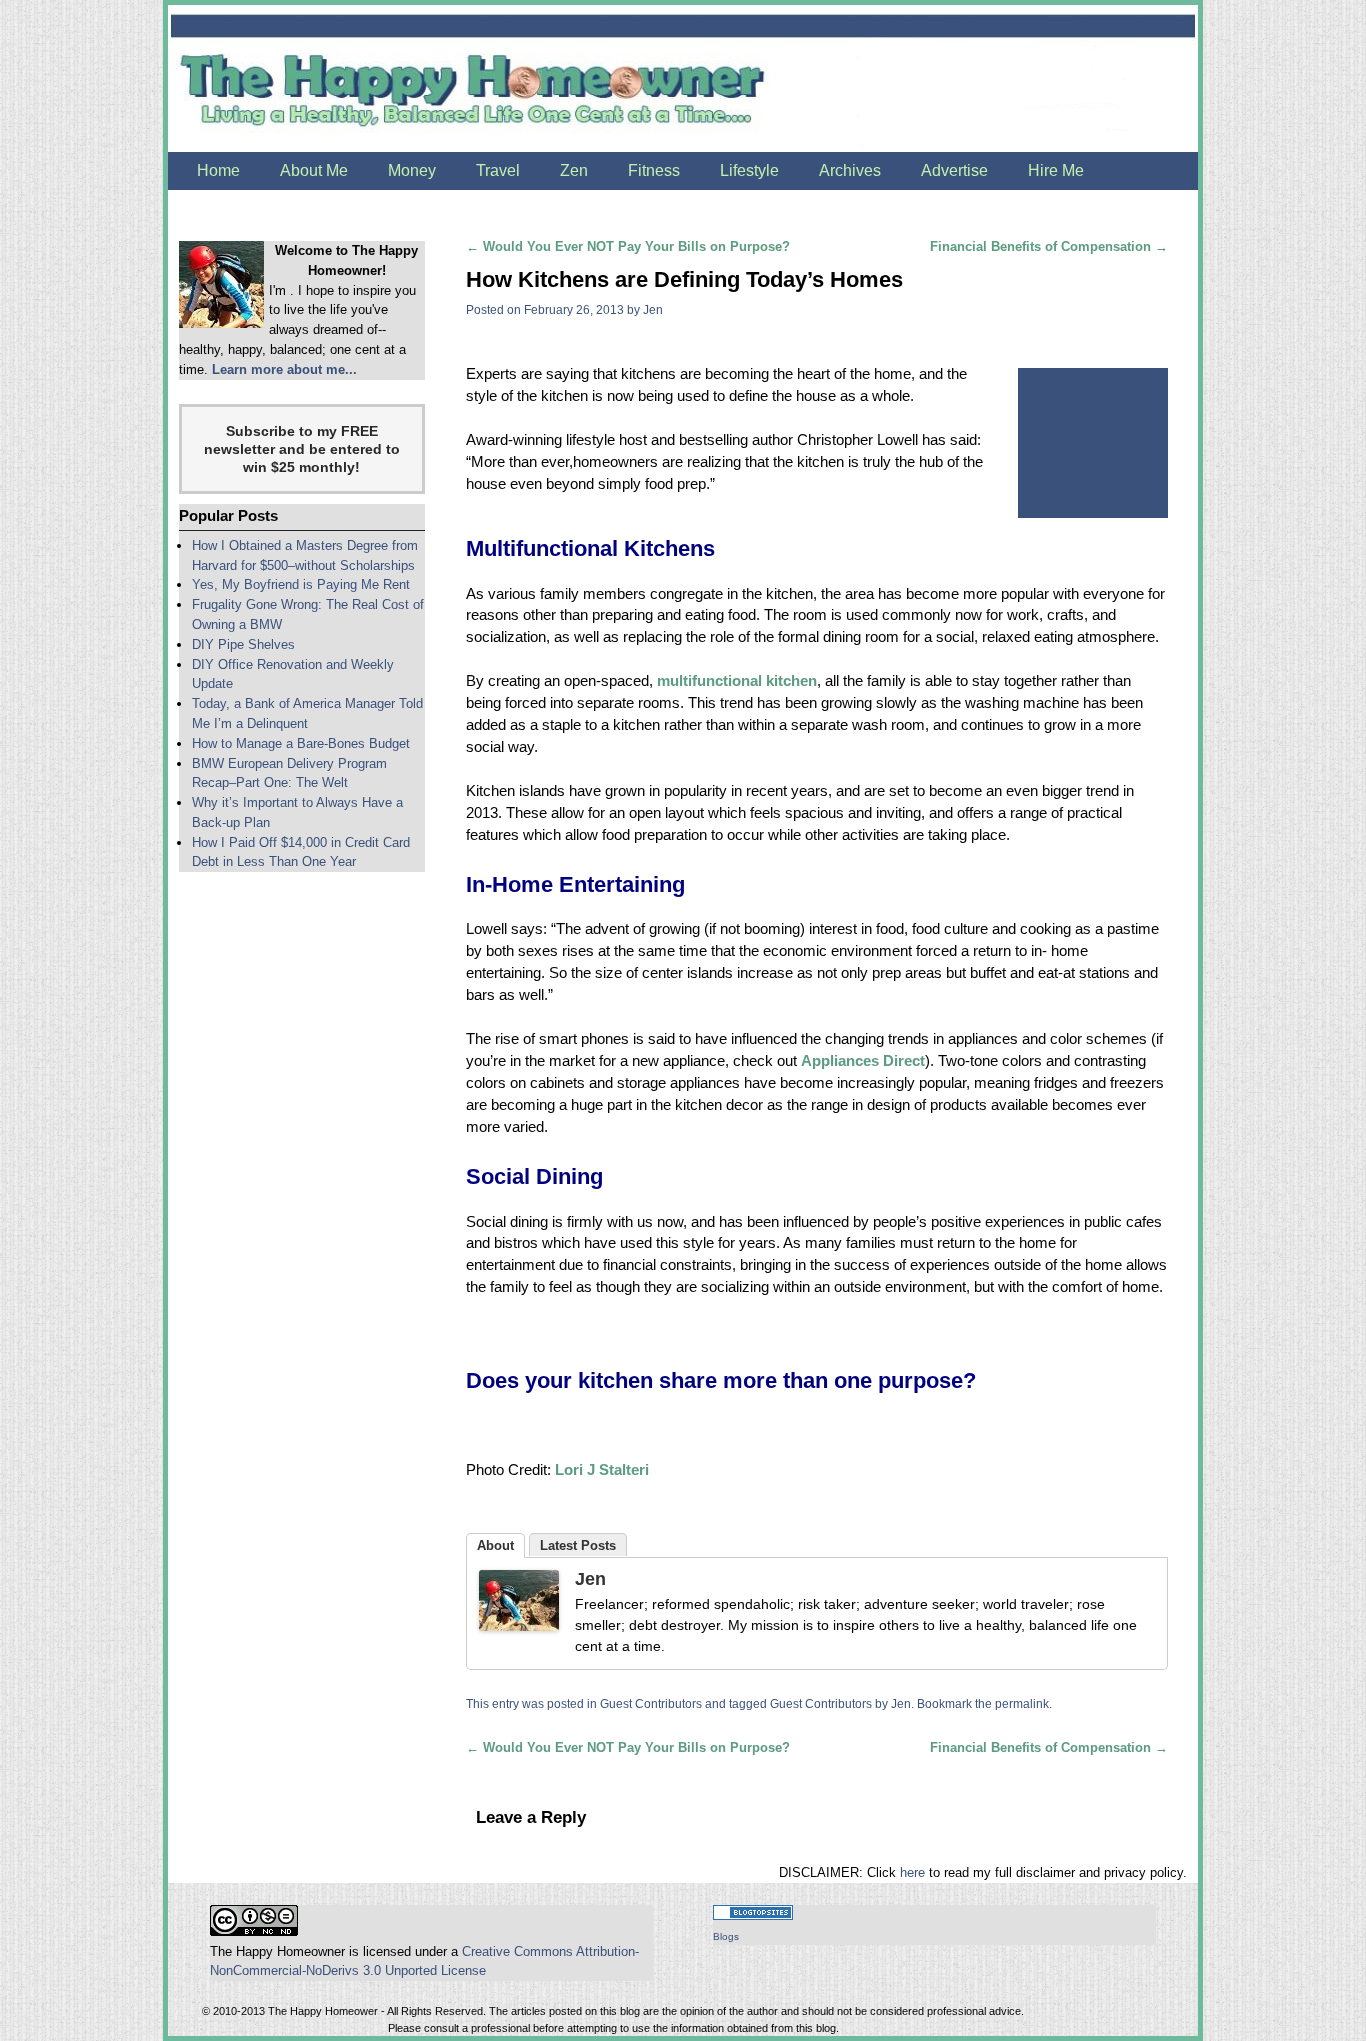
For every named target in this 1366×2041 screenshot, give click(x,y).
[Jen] (519, 1604)
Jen (653, 309)
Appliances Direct (863, 1061)
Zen (574, 170)
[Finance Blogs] (753, 1915)
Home (218, 170)
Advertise (954, 170)
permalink (1022, 1703)
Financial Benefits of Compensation (1049, 246)
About (495, 1545)
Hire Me (1056, 170)
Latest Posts (578, 1545)
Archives (850, 170)
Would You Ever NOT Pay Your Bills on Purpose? (628, 246)
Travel (498, 170)
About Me (314, 170)
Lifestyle (749, 170)
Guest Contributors (651, 1703)
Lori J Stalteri (602, 1470)
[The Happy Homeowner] (683, 78)
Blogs (726, 1936)
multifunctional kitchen (737, 681)
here (912, 1872)
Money (412, 170)
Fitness (654, 170)
